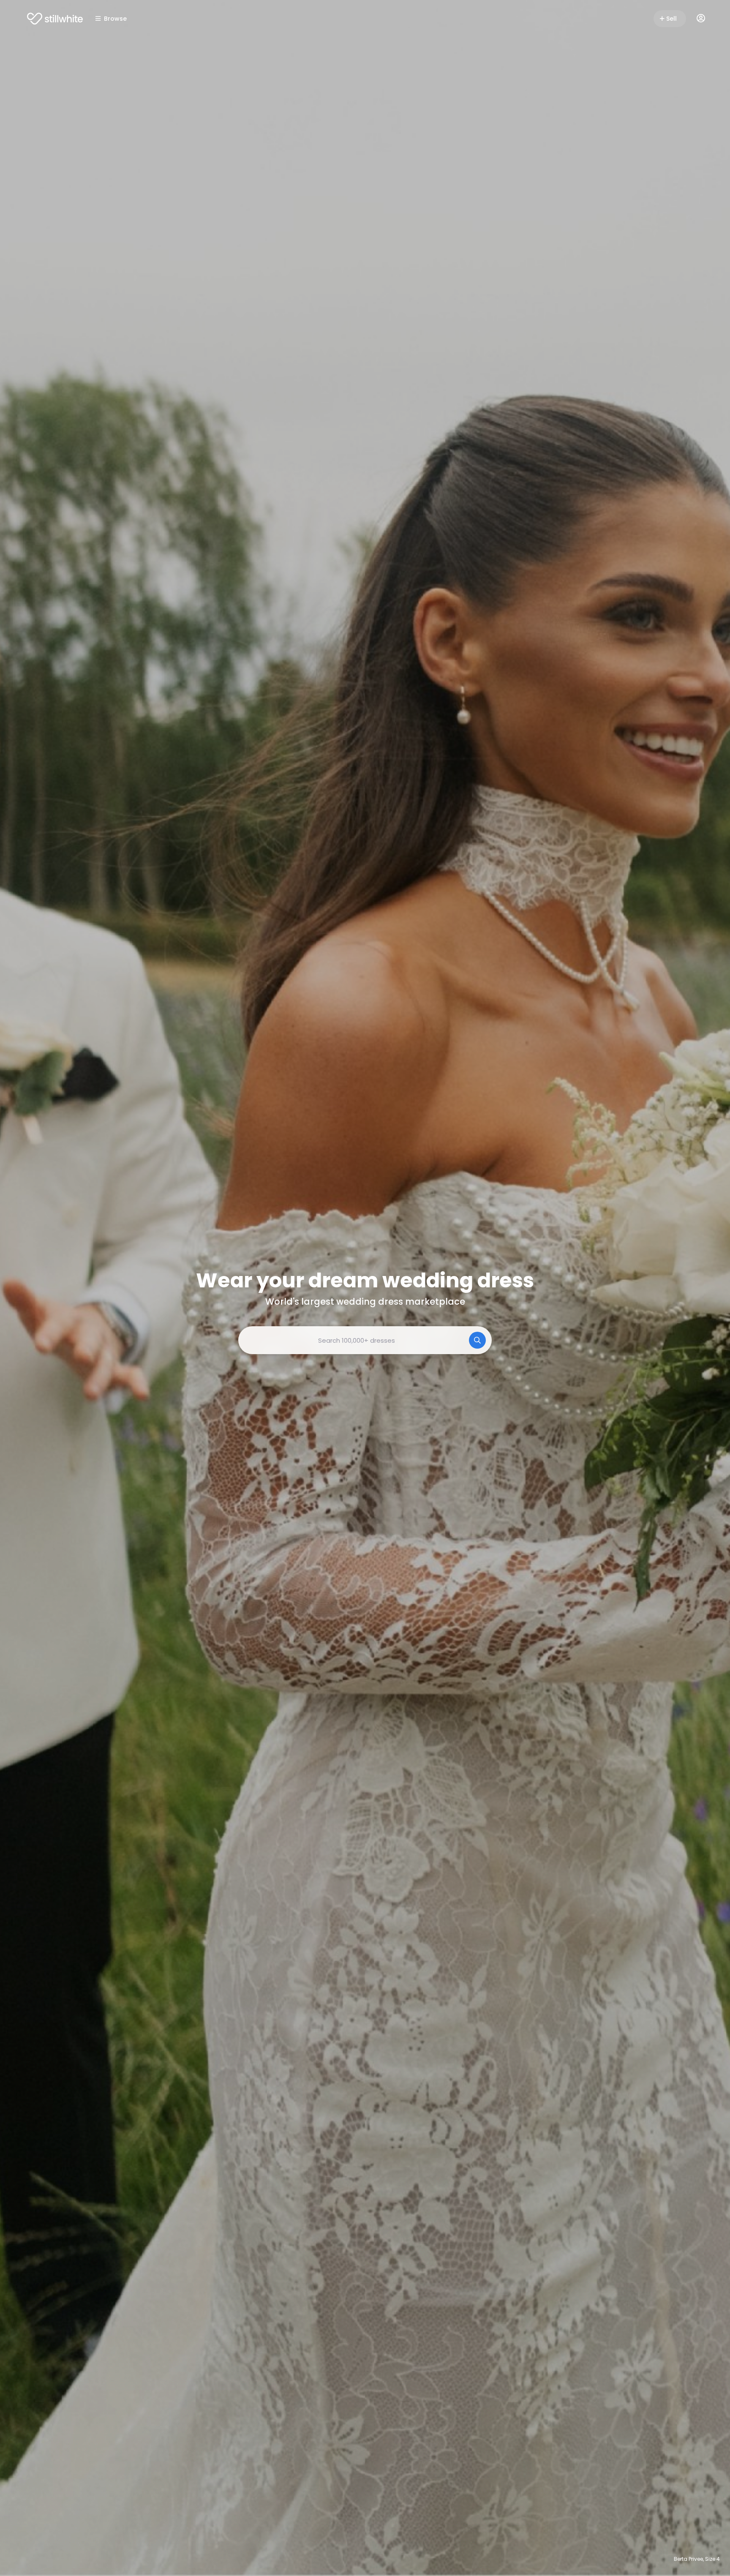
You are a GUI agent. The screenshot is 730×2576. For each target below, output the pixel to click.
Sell (671, 19)
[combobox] (365, 1340)
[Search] (477, 1340)
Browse (115, 19)
